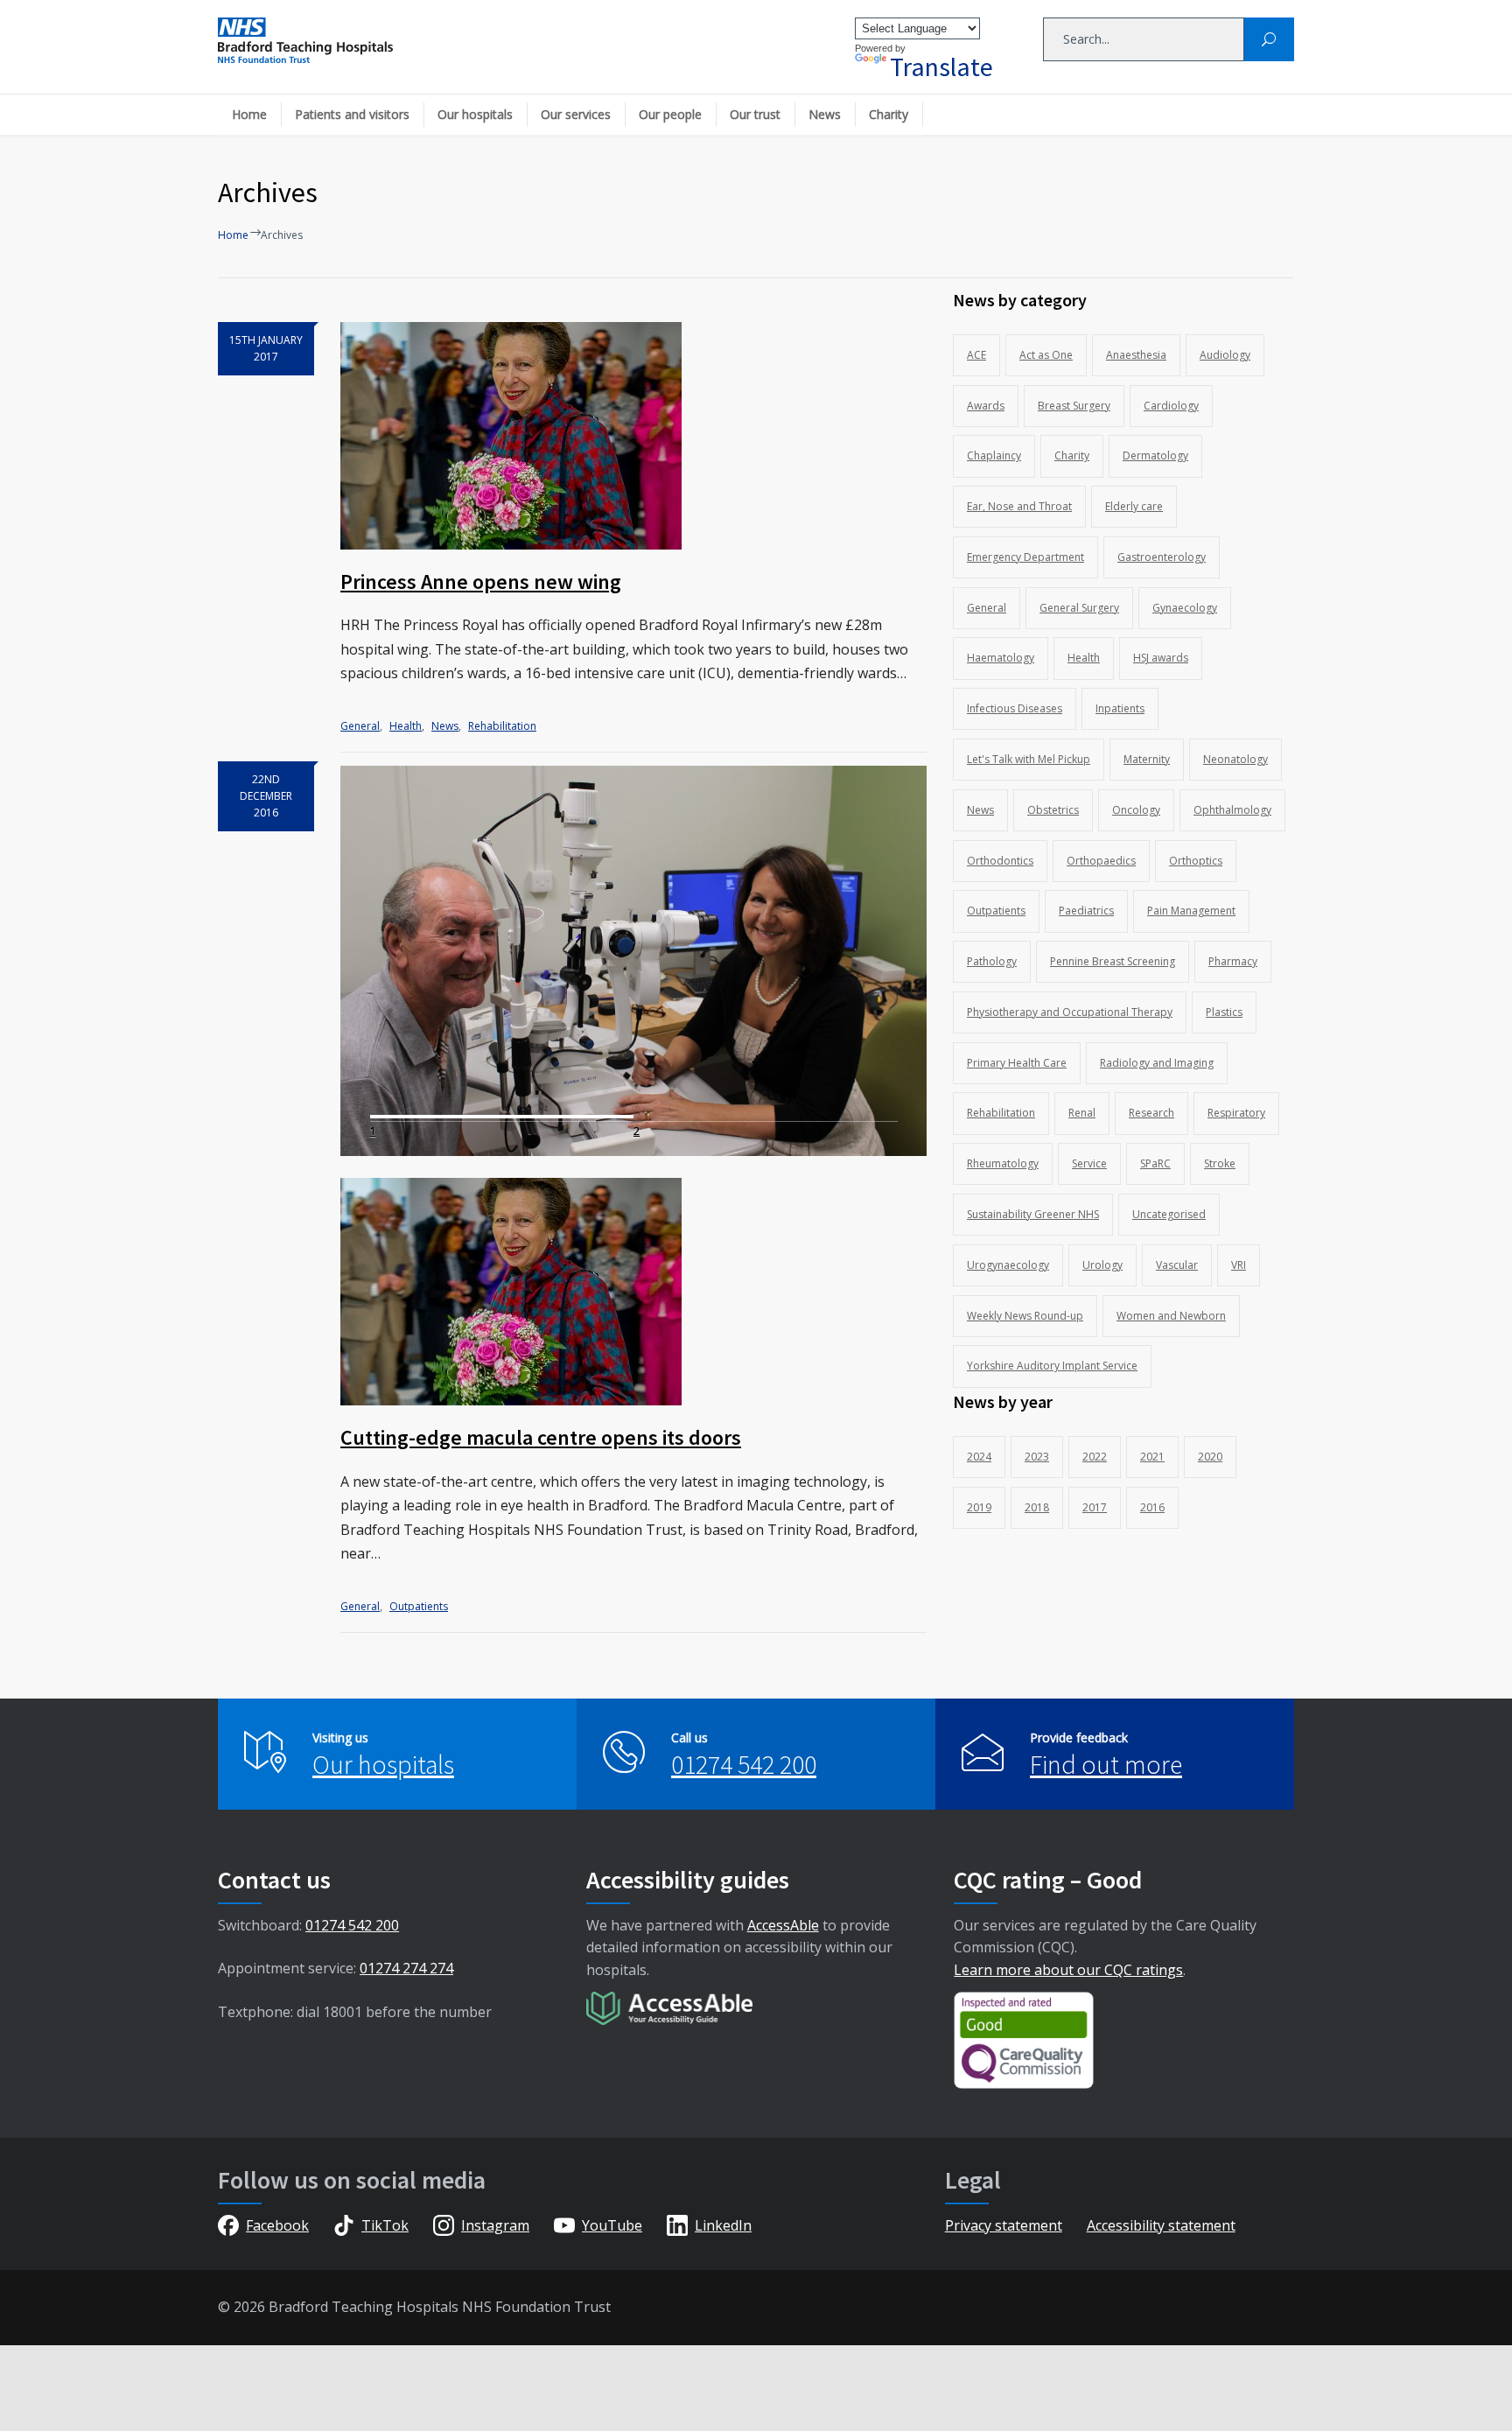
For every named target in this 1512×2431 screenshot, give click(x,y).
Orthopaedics (1101, 861)
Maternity (1147, 759)
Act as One (1046, 355)
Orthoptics (1196, 861)
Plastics (1224, 1012)
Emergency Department (1025, 557)
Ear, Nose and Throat (1019, 506)
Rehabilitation (502, 726)
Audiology (1225, 355)
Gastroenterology (1162, 557)
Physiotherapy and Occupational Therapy (1070, 1012)
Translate (941, 67)
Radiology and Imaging (1157, 1063)
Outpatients (419, 1606)
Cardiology (1171, 406)
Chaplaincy (994, 455)
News (825, 114)
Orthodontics (1000, 861)
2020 (1210, 1457)
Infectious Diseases (1015, 708)
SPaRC (1155, 1163)
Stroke (1220, 1163)
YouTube (612, 2225)
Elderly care (1134, 506)
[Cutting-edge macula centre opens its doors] (633, 1292)
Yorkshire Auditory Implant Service (1052, 1366)
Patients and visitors (352, 114)
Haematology (1001, 658)
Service (1089, 1163)
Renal (1082, 1113)
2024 (979, 1457)
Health (406, 726)
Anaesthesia (1136, 355)
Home (249, 114)
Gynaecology (1185, 608)
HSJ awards (1161, 658)
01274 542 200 (744, 1764)
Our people (670, 114)
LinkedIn (723, 2225)
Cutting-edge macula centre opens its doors (541, 1437)
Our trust (755, 114)
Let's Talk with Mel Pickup (1029, 759)
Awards (986, 406)
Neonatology (1235, 759)
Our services (576, 114)
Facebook (277, 2225)
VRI (1239, 1265)
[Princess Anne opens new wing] (633, 436)
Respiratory (1236, 1113)
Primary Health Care (1017, 1063)
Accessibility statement (1161, 2225)
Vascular (1177, 1265)
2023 (1037, 1457)
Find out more (1106, 1764)
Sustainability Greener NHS (1033, 1214)
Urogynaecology (1008, 1265)
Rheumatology (1003, 1163)
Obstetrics (1053, 810)
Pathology (992, 961)
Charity (889, 114)
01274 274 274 (406, 1968)
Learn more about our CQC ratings (1068, 1970)
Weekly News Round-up (1025, 1316)
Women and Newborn (1171, 1316)
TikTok (385, 2225)
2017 (1095, 1507)
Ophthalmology (1232, 810)
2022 (1095, 1457)
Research (1151, 1113)
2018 (1037, 1507)
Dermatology (1155, 455)
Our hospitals (475, 114)
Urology (1102, 1265)
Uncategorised (1169, 1214)
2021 (1152, 1457)
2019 (979, 1507)
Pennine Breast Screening (1113, 961)
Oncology (1136, 810)
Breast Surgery (1074, 406)
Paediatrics (1086, 911)
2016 (1152, 1507)
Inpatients (1120, 708)
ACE (976, 355)
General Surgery (1079, 608)
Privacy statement (1004, 2225)
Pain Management (1191, 911)
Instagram (495, 2225)
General (360, 726)
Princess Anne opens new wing (481, 581)
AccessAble (783, 1925)
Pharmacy (1233, 961)
